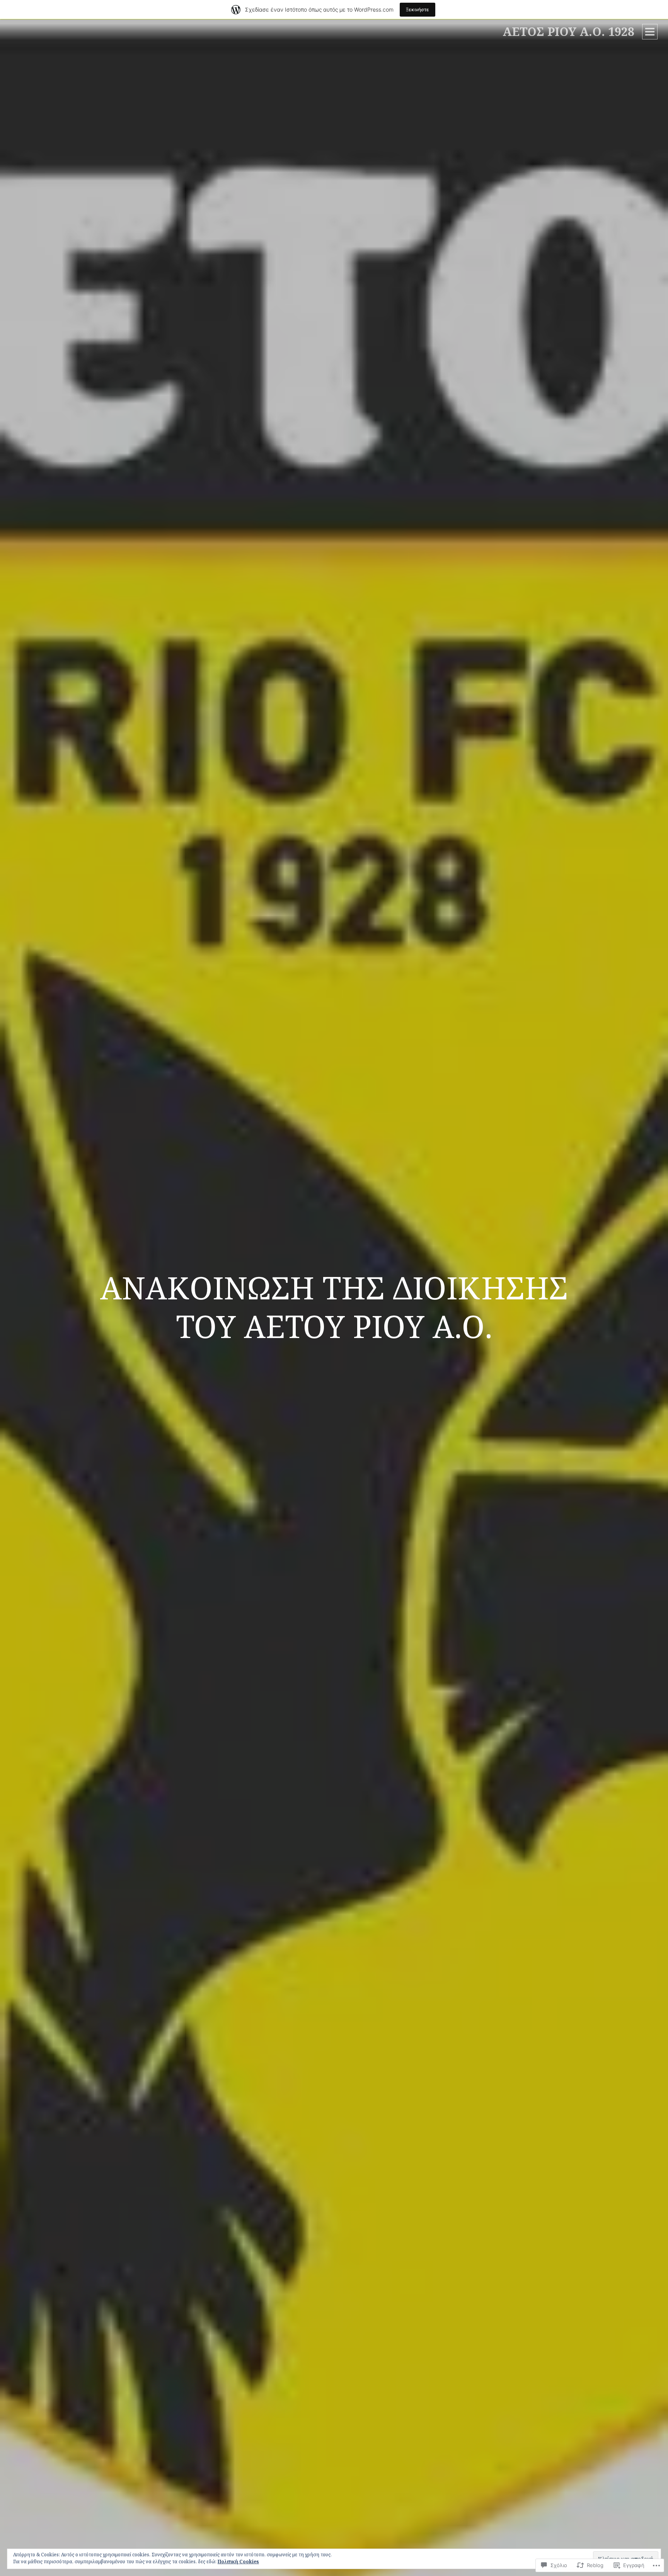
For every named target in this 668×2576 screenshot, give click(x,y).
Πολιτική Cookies (238, 2562)
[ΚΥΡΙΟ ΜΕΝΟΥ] (650, 32)
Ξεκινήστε (417, 9)
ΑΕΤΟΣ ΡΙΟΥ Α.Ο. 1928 (568, 31)
